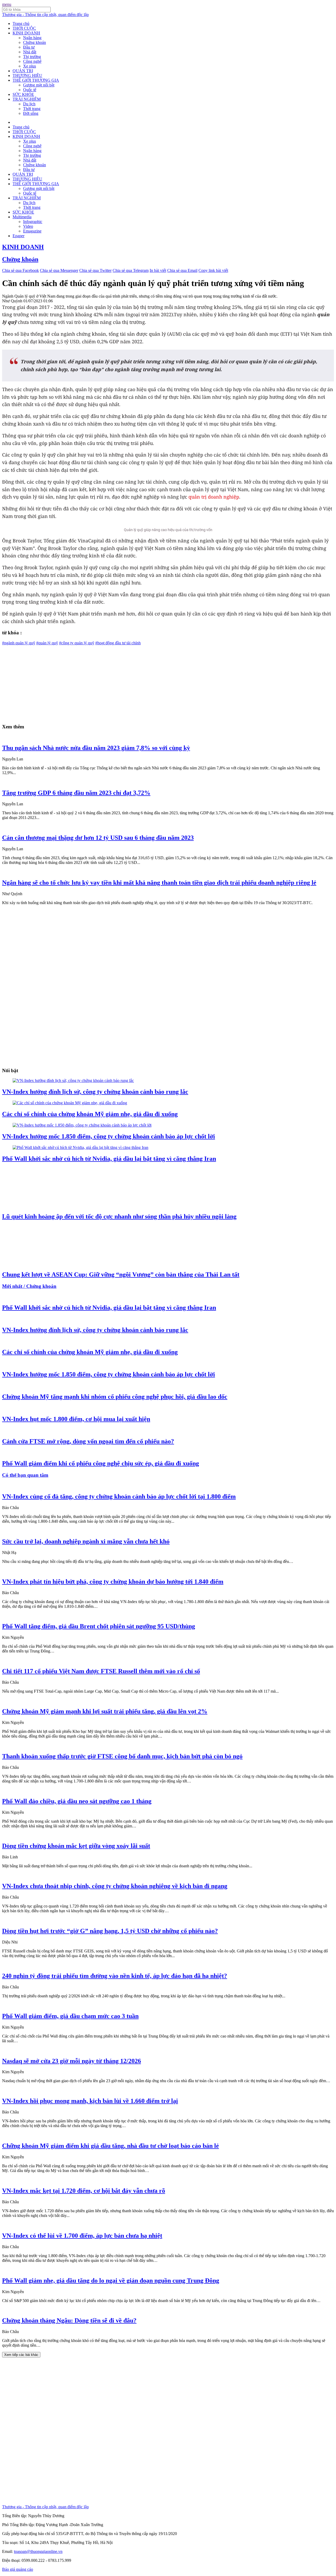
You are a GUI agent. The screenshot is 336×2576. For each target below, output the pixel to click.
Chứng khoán (35, 42)
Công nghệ (32, 61)
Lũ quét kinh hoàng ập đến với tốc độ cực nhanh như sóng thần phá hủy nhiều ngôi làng (119, 1216)
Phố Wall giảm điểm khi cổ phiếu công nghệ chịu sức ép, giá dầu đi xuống (101, 1463)
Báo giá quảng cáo (18, 2569)
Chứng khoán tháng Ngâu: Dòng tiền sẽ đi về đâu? (69, 2320)
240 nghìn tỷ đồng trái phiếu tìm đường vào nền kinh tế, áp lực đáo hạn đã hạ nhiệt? (115, 1976)
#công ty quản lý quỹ (77, 643)
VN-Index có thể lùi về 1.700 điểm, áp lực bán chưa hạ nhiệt (82, 2236)
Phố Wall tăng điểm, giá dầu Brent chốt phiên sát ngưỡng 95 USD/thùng (99, 1626)
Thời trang (32, 109)
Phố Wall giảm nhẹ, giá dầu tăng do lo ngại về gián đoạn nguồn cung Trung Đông (111, 2280)
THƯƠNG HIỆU (27, 76)
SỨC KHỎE (23, 94)
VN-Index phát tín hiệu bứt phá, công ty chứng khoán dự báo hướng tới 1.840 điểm (113, 1582)
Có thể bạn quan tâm (25, 1475)
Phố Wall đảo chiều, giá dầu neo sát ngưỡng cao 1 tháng (77, 1801)
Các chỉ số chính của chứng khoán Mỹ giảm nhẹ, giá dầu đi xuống (90, 1114)
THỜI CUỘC (24, 28)
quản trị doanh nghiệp (214, 497)
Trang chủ (21, 24)
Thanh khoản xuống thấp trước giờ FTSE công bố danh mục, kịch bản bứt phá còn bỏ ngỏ (122, 1756)
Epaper (19, 236)
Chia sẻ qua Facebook (20, 270)
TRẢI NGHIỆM (27, 99)
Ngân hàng (32, 38)
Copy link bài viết (213, 270)
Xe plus (30, 66)
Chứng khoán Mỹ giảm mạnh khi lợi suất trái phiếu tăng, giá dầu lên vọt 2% (105, 1711)
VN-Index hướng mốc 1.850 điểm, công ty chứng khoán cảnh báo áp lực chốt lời (109, 1136)
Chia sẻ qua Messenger (59, 270)
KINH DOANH (26, 33)
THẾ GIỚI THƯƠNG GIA (36, 80)
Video (28, 226)
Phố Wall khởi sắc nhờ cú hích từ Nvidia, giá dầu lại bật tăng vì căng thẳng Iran (109, 1159)
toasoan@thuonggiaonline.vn (38, 2551)
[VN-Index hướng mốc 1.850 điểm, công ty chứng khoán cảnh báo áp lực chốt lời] (82, 1125)
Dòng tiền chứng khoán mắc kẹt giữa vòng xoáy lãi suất (76, 1846)
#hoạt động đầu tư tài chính (118, 643)
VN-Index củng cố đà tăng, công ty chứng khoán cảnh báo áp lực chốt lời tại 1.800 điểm (119, 1496)
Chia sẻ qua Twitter (95, 270)
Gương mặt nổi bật (39, 85)
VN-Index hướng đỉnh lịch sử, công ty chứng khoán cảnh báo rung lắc (95, 1092)
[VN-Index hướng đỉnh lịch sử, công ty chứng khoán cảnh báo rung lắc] (73, 1080)
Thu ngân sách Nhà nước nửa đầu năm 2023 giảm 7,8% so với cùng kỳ (96, 748)
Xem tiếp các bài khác (21, 2355)
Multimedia (22, 217)
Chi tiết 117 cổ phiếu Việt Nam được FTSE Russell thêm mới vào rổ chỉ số (101, 1671)
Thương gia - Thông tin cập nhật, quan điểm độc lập (45, 15)
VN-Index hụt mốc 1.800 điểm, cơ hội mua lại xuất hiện (76, 1419)
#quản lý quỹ (47, 643)
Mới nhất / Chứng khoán (29, 1286)
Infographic (33, 222)
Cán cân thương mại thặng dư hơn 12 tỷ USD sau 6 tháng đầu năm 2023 (98, 838)
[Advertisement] (160, 682)
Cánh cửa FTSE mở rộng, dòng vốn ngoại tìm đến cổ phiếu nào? (88, 1441)
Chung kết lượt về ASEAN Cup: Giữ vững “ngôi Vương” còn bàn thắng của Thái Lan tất (121, 1274)
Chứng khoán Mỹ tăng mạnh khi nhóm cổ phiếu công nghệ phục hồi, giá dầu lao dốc (115, 1397)
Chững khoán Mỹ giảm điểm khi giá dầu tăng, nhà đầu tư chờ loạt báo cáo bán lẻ (111, 2146)
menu (7, 4)
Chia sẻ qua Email (182, 270)
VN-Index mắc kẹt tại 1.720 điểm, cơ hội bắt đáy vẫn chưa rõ (84, 2191)
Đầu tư (29, 47)
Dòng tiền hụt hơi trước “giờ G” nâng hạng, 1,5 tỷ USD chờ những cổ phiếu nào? (110, 1931)
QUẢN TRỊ (23, 71)
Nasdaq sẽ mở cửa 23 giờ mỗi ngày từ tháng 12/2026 (72, 2061)
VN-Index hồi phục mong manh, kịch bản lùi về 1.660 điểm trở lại (90, 2101)
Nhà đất (30, 52)
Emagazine (32, 231)
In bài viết (158, 270)
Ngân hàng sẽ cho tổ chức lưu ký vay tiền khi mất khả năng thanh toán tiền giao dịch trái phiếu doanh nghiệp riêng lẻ (159, 883)
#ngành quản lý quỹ (19, 643)
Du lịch (29, 104)
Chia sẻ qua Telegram (131, 270)
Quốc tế (30, 90)
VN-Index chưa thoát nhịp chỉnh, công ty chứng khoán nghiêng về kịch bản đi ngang (115, 1886)
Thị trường (32, 57)
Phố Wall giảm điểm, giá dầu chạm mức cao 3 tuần (70, 2016)
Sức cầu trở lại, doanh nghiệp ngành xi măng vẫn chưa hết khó (86, 1541)
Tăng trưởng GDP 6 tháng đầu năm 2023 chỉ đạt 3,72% (76, 793)
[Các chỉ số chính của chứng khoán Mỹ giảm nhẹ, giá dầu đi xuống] (70, 1103)
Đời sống (31, 113)
